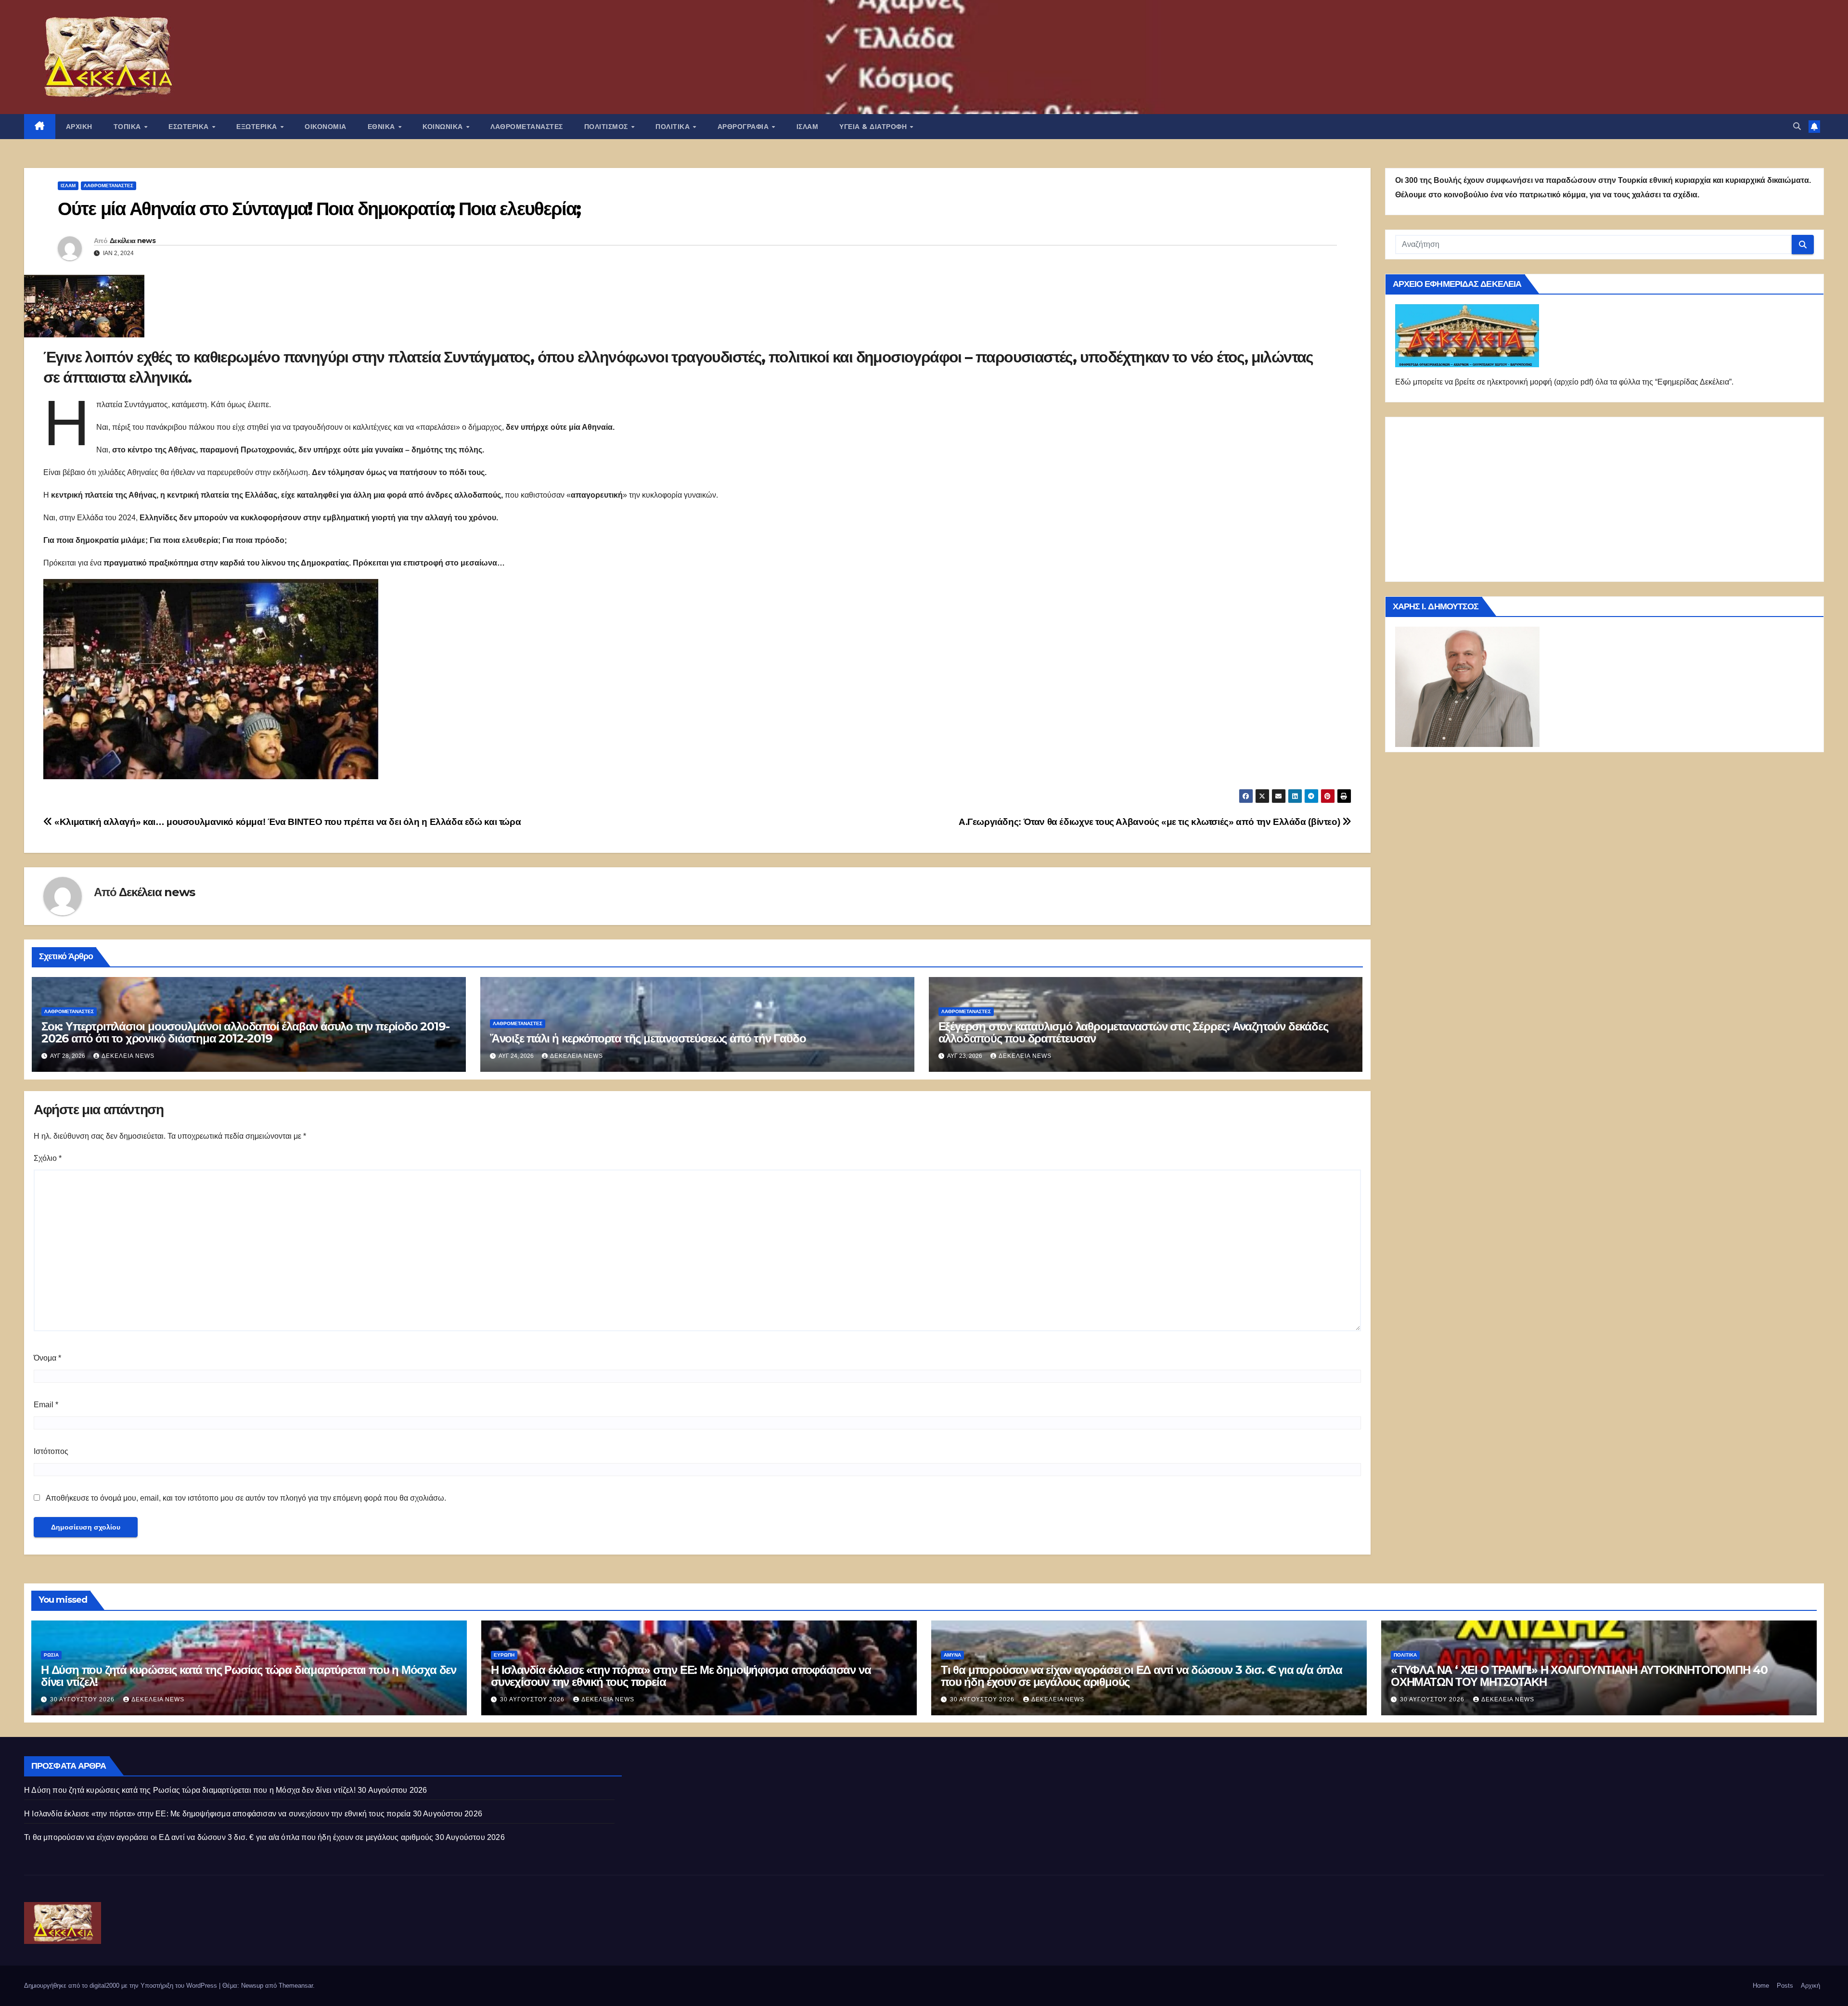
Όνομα (47, 1358)
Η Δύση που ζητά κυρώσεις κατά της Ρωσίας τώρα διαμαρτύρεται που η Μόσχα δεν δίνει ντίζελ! (249, 1676)
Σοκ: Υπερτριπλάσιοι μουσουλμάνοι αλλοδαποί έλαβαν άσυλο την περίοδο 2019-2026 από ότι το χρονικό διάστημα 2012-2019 (245, 1032)
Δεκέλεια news (133, 241)
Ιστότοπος (51, 1451)
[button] (1797, 126)
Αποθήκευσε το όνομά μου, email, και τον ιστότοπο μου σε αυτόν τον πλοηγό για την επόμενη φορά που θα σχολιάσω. (246, 1498)
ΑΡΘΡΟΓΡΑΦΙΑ (744, 127)
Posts (1785, 1986)
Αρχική (1810, 1986)
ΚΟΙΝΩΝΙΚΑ (444, 127)
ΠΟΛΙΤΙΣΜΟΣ (607, 127)
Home (1761, 1986)
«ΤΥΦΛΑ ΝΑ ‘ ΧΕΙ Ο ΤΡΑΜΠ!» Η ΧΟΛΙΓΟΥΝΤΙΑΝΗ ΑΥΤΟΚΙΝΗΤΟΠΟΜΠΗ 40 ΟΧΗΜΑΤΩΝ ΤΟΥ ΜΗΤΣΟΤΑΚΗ (1579, 1676)
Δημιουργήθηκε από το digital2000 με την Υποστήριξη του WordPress (122, 1986)
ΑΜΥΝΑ (952, 1655)
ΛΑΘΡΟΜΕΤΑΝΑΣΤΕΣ (527, 127)
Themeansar (296, 1986)
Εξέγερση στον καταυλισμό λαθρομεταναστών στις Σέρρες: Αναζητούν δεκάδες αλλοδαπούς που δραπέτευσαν (1133, 1032)
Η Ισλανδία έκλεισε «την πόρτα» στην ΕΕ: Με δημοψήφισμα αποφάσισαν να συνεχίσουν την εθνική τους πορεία (681, 1676)
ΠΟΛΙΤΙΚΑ (674, 127)
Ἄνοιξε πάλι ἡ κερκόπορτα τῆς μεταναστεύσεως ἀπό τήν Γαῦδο (648, 1038)
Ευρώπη (504, 1655)
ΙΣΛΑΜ (808, 127)
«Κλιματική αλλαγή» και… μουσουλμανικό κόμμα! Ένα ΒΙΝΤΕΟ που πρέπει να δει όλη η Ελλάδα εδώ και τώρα (287, 822)
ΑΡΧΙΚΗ (79, 127)
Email (46, 1405)
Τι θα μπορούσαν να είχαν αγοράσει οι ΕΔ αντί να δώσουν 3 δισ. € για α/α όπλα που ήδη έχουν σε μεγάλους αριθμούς (1142, 1676)
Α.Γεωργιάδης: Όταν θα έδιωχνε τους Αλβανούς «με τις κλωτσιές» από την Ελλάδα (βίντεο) (1150, 822)
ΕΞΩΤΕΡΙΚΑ (258, 127)
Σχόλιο (48, 1158)
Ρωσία (51, 1655)
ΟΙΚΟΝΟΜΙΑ (326, 127)
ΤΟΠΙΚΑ (128, 127)
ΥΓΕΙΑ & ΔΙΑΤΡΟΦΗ (874, 127)
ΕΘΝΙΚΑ (383, 127)
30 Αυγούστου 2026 (83, 1699)
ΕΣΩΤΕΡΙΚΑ (190, 127)
